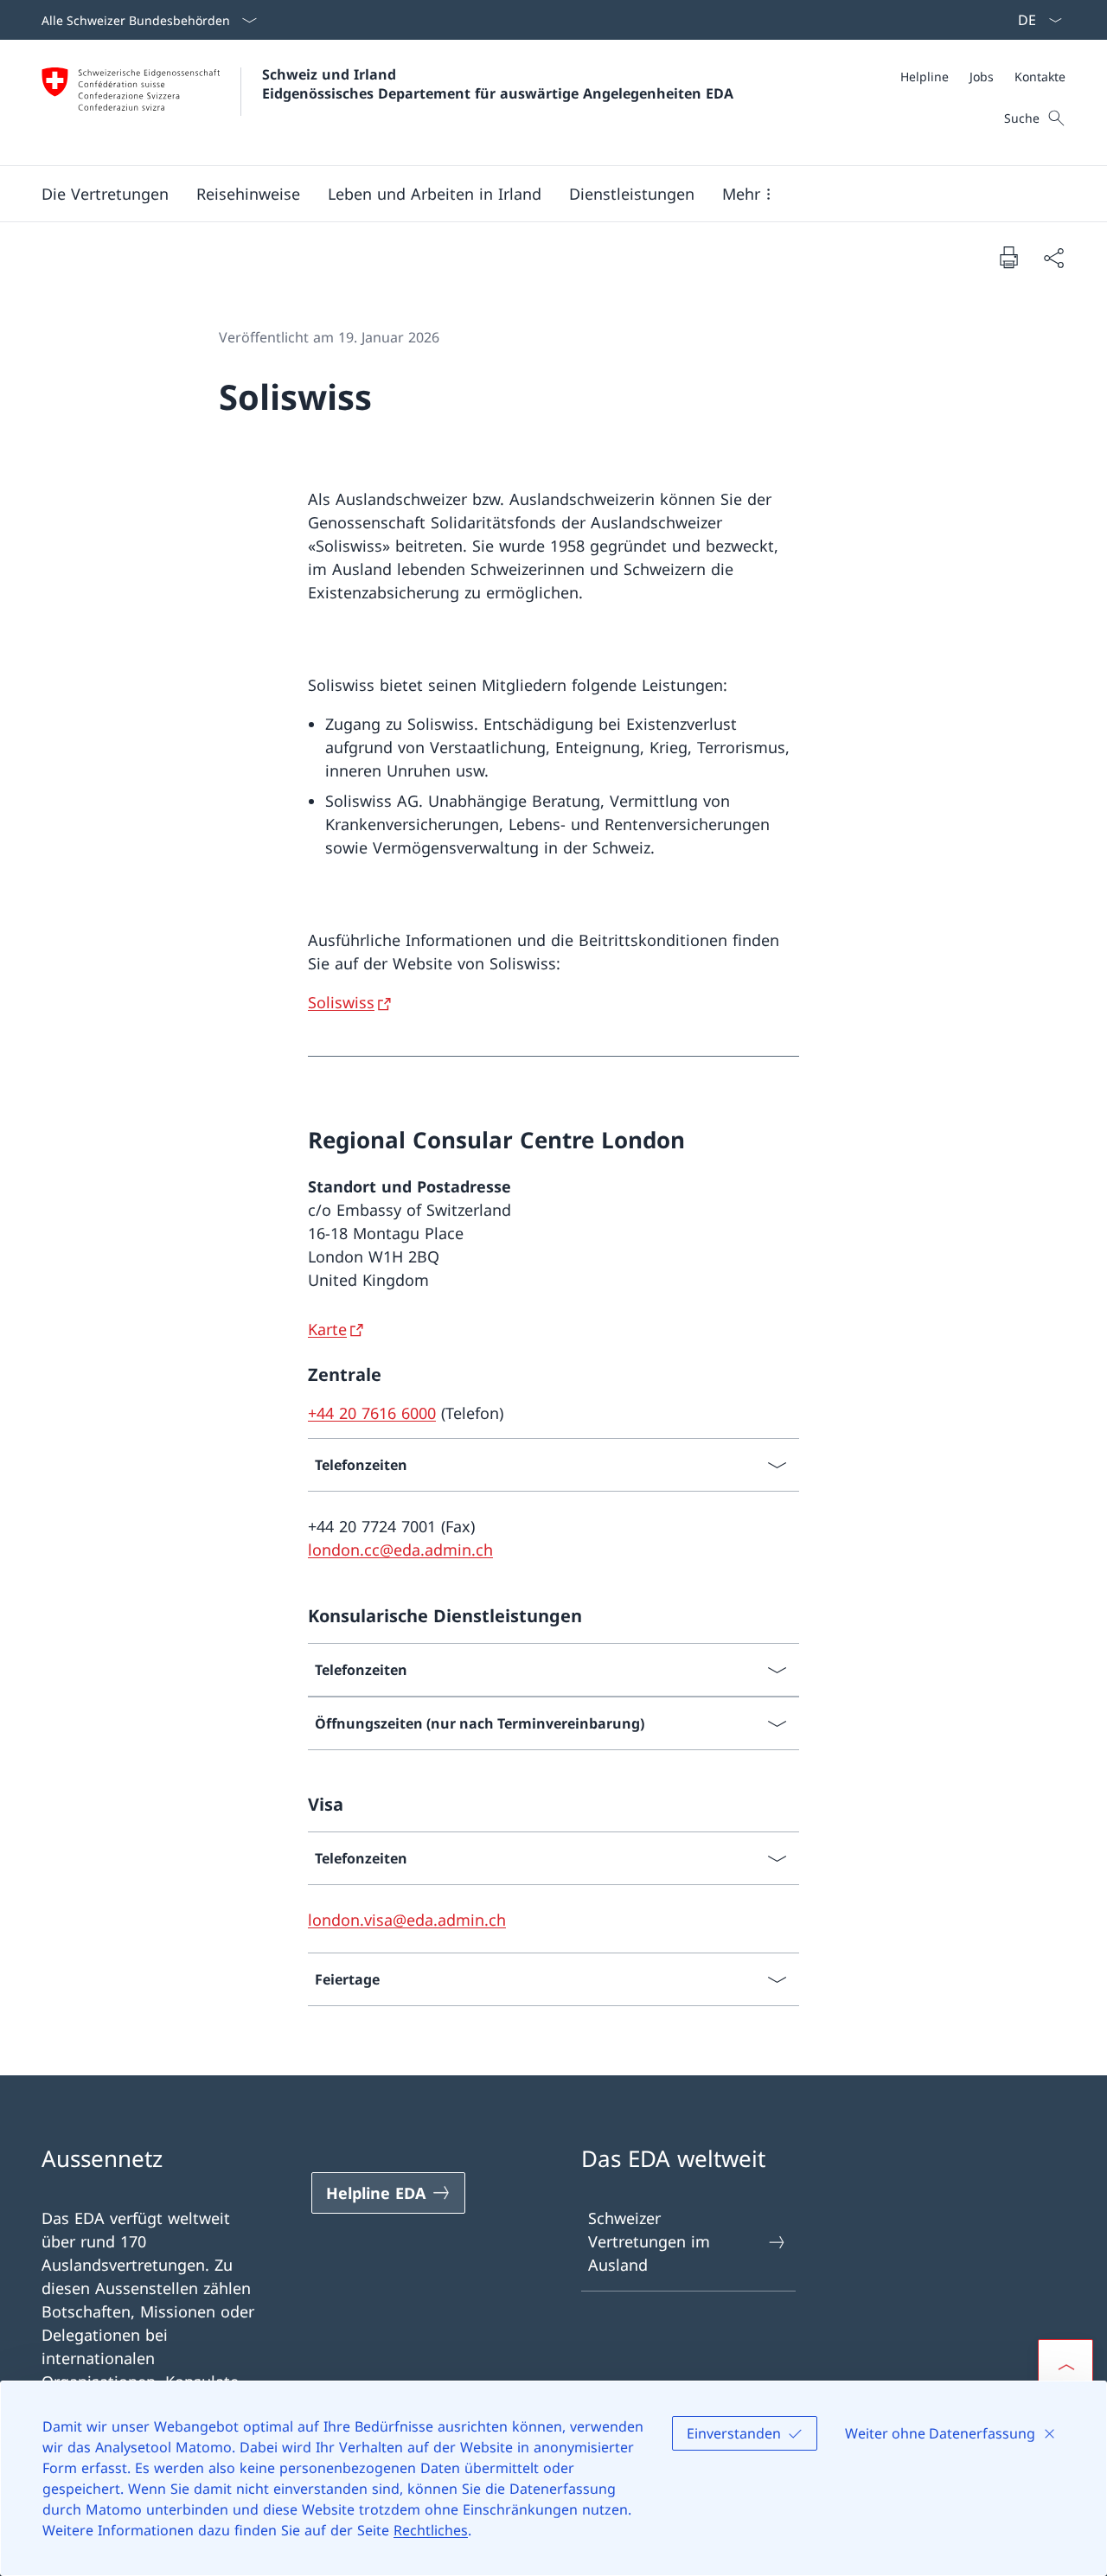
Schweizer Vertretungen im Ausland (649, 2241)
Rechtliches (431, 2530)
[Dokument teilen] (1053, 257)
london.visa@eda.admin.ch (407, 1920)
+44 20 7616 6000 (372, 1413)
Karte (327, 1329)
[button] (105, 194)
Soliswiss (341, 1002)
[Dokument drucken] (1008, 257)
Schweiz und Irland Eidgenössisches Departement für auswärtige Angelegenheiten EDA (498, 84)
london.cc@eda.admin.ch (400, 1550)
